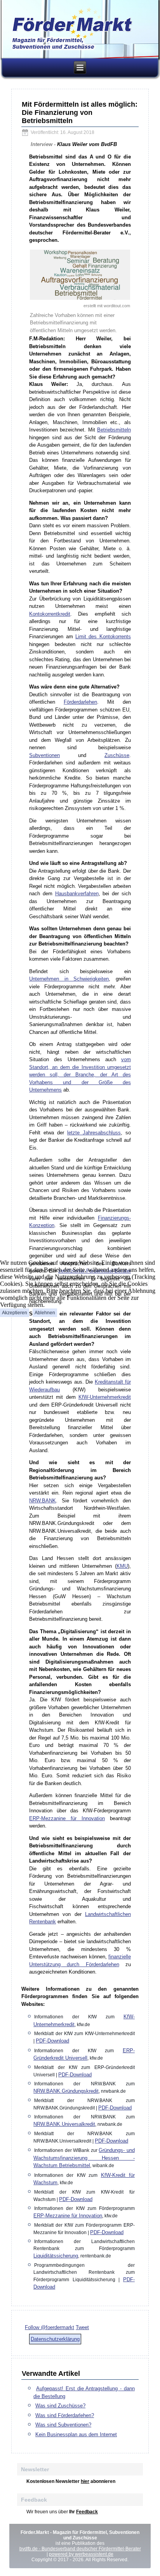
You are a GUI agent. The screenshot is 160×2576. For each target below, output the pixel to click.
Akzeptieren (15, 1313)
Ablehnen (45, 1313)
